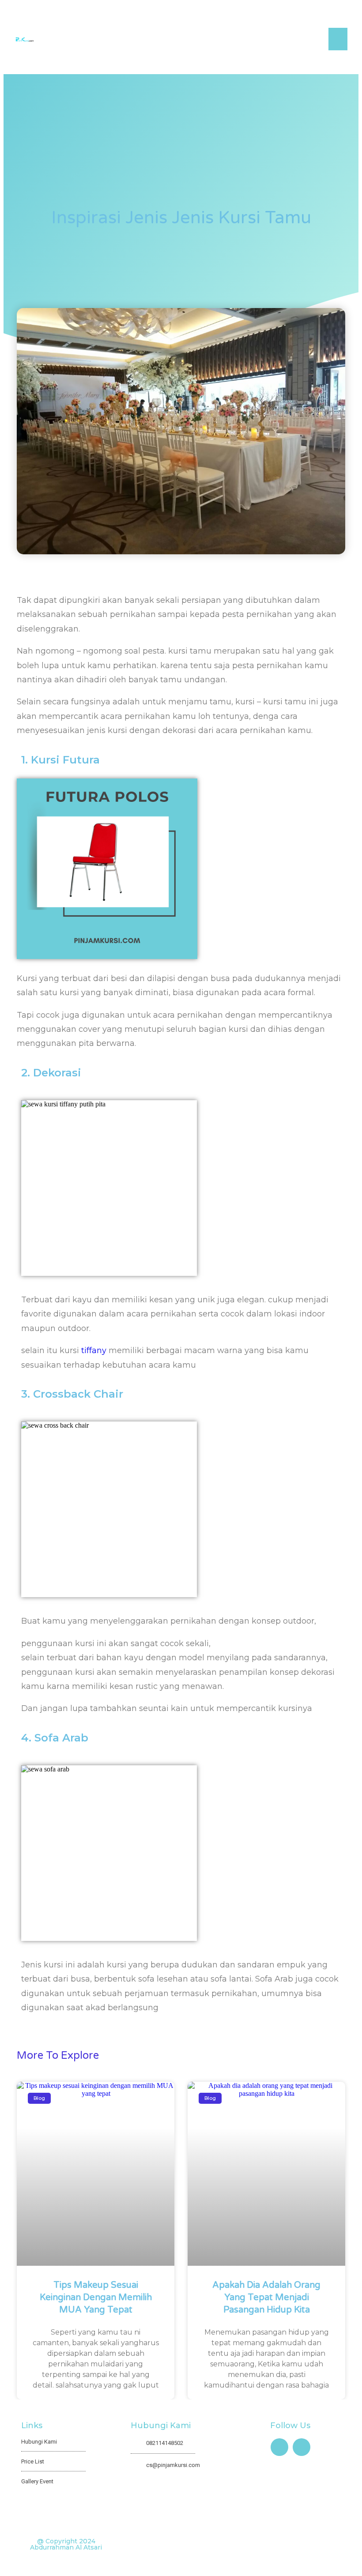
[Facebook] (279, 2447)
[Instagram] (302, 2447)
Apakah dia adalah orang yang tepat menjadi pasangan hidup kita (266, 2298)
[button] (338, 39)
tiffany (94, 1350)
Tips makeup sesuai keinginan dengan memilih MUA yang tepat (96, 2298)
